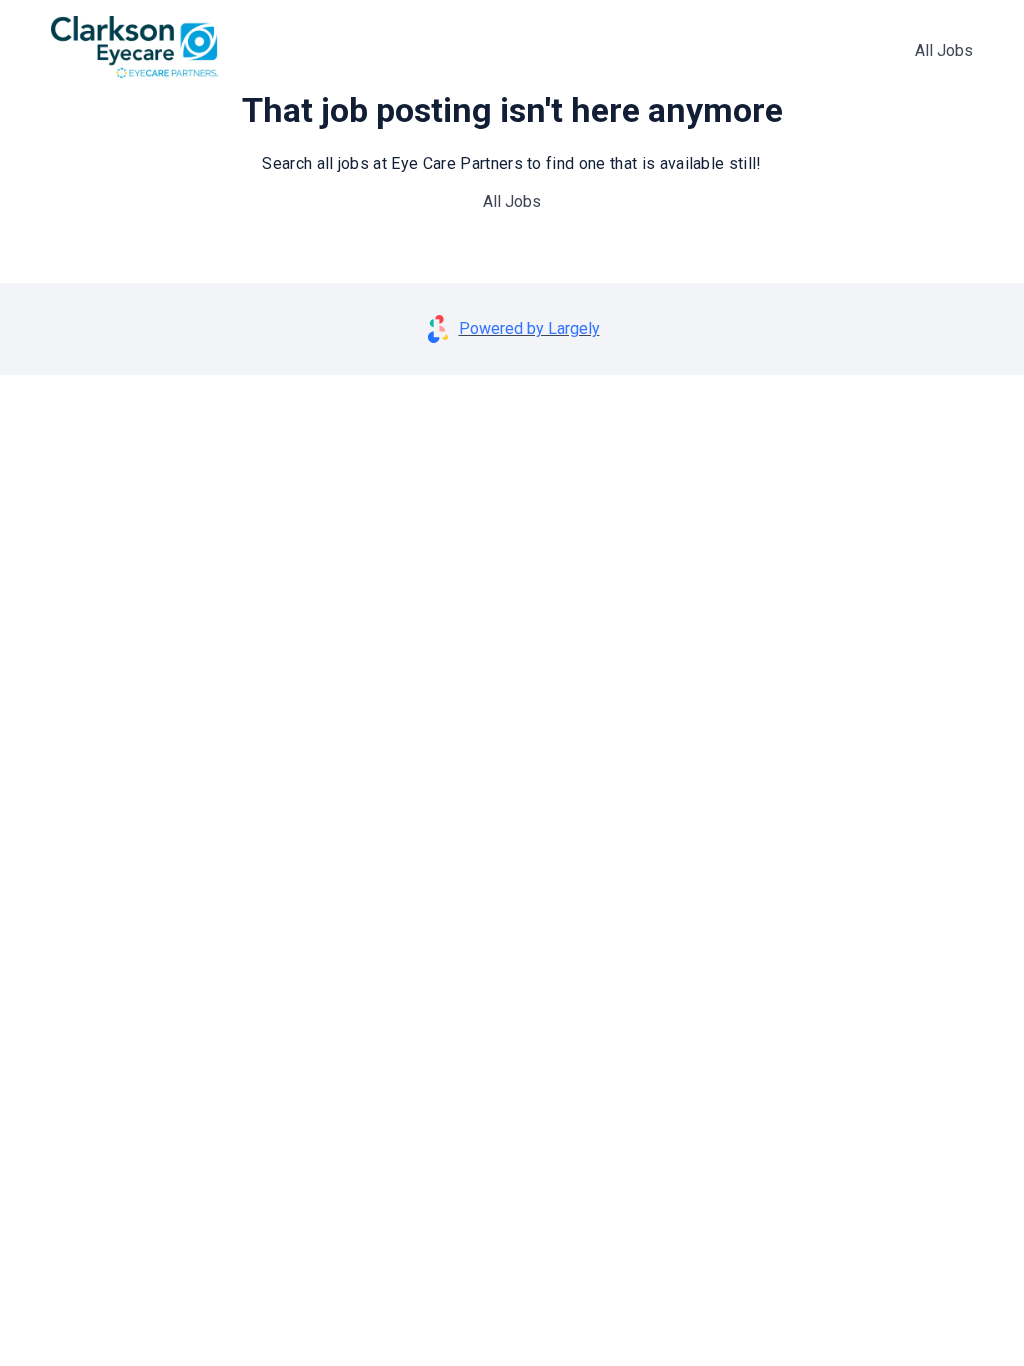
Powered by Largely (529, 328)
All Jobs (944, 50)
